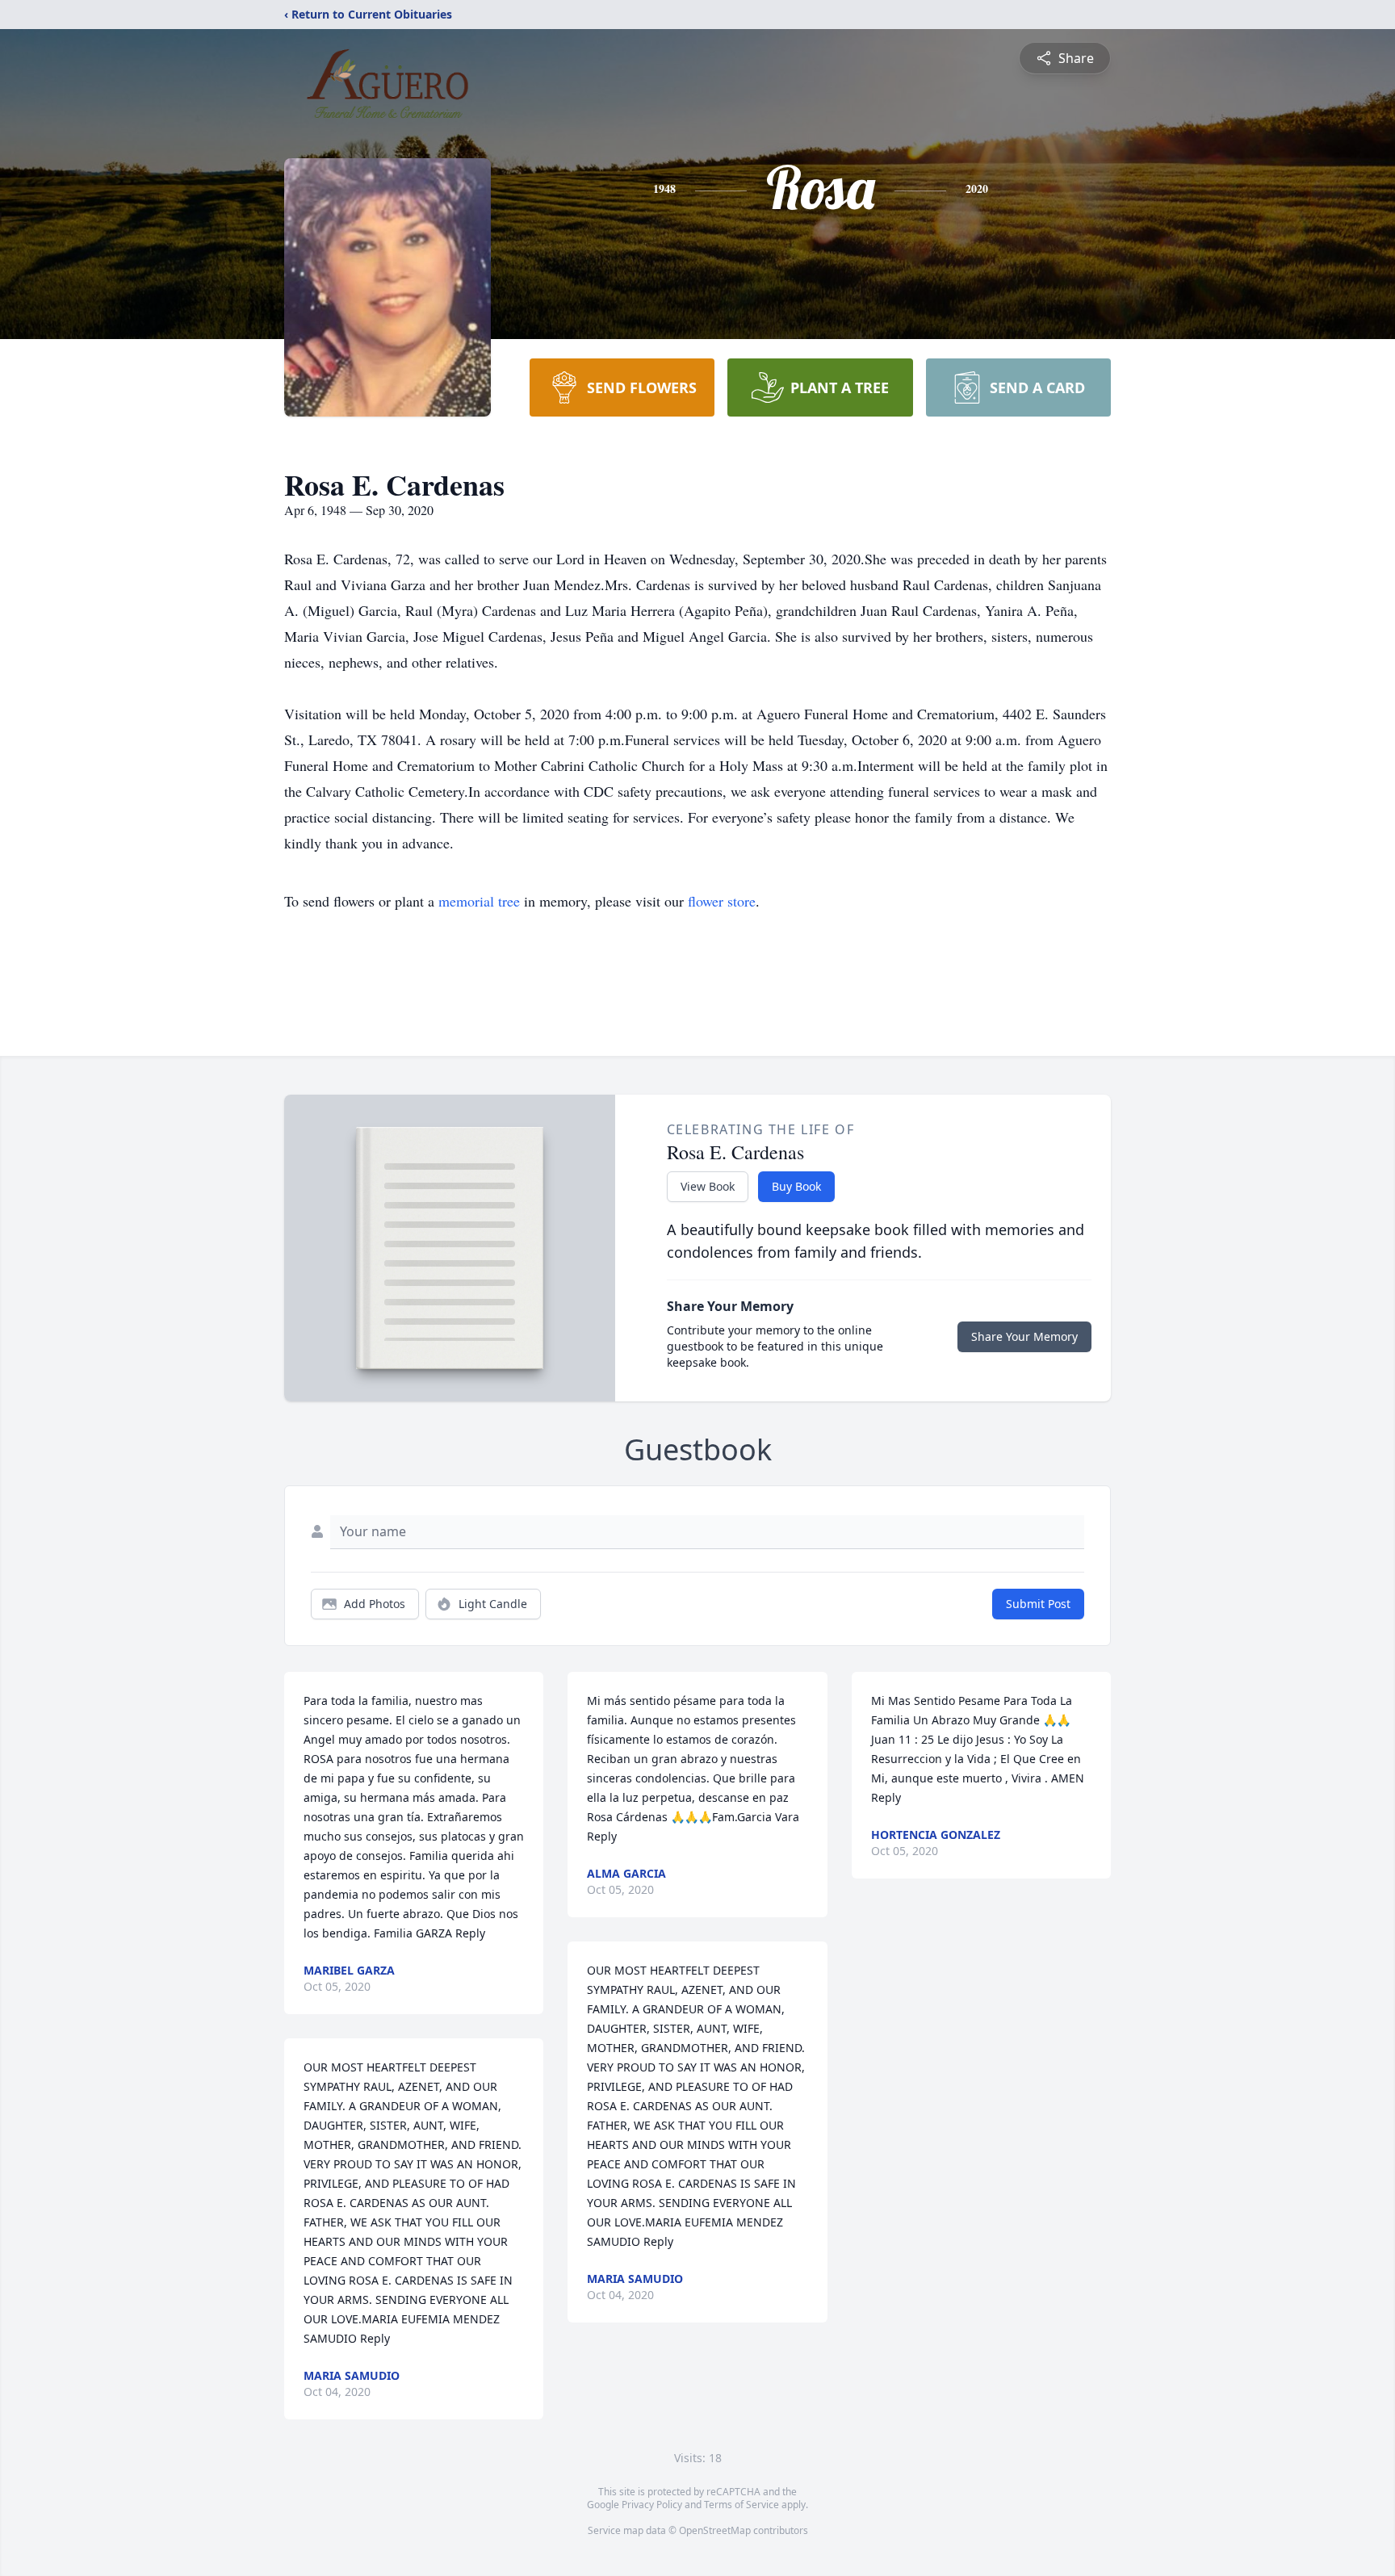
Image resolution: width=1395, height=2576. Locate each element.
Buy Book (796, 1186)
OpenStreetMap (715, 2530)
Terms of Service (741, 2505)
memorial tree (479, 901)
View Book (708, 1186)
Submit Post (1038, 1604)
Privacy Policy (652, 2505)
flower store (722, 901)
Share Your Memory (1024, 1336)
